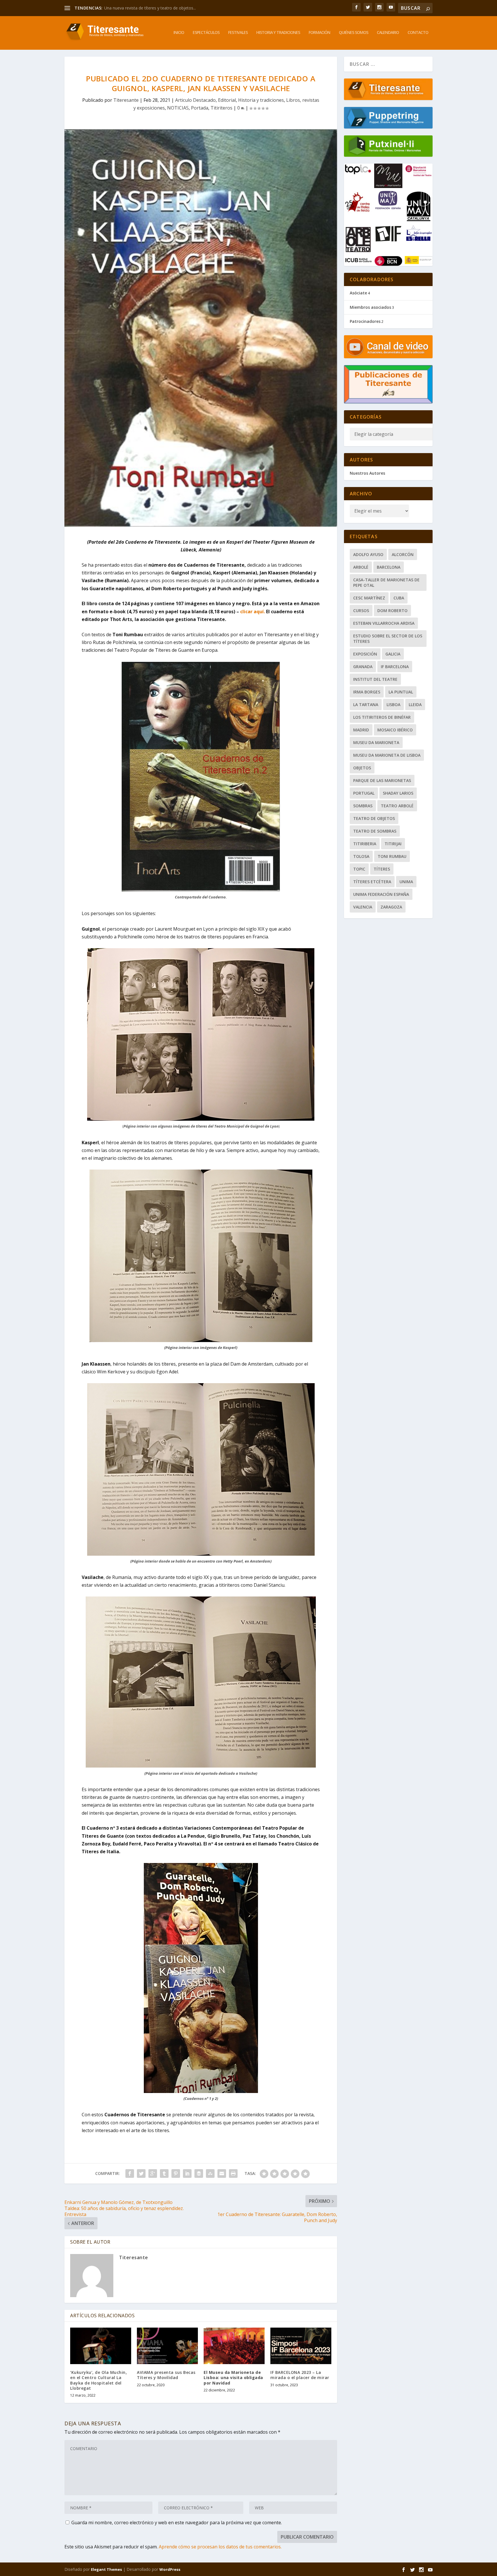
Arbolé (361, 567)
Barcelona (389, 567)
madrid (361, 730)
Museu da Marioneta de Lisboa (387, 755)
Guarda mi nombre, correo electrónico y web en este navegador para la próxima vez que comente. (177, 2523)
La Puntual (401, 692)
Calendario (388, 33)
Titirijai (393, 844)
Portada (200, 108)
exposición (365, 654)
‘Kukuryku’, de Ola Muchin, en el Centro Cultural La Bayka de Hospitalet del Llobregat (99, 2380)
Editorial (227, 100)
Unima (406, 882)
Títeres (382, 869)
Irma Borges (367, 692)
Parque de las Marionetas (382, 780)
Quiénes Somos (353, 33)
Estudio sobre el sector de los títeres (388, 639)
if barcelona (395, 667)
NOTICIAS (178, 108)
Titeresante (126, 100)
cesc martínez (369, 598)
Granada (363, 667)
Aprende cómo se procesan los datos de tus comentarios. (220, 2547)
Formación (319, 33)
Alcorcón (403, 554)
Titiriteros (221, 108)
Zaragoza (391, 907)
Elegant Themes (106, 2569)
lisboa (393, 705)
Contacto (418, 33)
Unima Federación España (381, 894)
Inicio (179, 33)
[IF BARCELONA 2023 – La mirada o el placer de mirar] (301, 2346)
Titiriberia (365, 844)
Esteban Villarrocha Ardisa (384, 623)
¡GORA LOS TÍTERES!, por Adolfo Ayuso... (142, 8)
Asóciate (358, 293)
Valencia (363, 907)
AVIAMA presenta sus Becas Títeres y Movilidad (166, 2375)
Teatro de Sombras (375, 831)
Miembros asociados (370, 307)
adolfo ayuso (368, 554)
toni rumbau (392, 856)
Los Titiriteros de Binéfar (382, 717)
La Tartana (366, 705)
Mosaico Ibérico (395, 730)
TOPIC (359, 869)
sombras (363, 806)
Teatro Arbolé (397, 806)
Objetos (362, 768)
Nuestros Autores (367, 473)
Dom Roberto (392, 611)
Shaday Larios (398, 793)
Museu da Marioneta (376, 742)
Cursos (361, 611)
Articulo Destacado (195, 100)
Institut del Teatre (375, 679)
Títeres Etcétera (372, 882)
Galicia (393, 654)
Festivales (238, 33)
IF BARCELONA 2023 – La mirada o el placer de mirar (300, 2375)
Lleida (415, 705)
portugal (364, 793)
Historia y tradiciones (278, 33)
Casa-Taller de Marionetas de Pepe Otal (386, 582)
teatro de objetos (374, 818)
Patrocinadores (365, 321)
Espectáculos (206, 33)
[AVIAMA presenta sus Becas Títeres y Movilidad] (167, 2346)
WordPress (170, 2569)
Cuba (399, 598)
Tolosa (361, 856)
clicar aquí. (253, 612)
